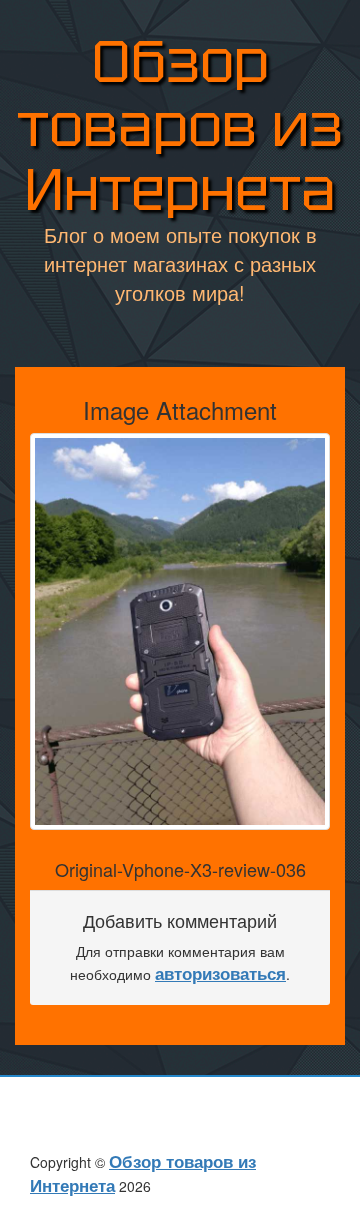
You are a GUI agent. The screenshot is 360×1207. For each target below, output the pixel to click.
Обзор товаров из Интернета (180, 125)
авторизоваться (220, 973)
